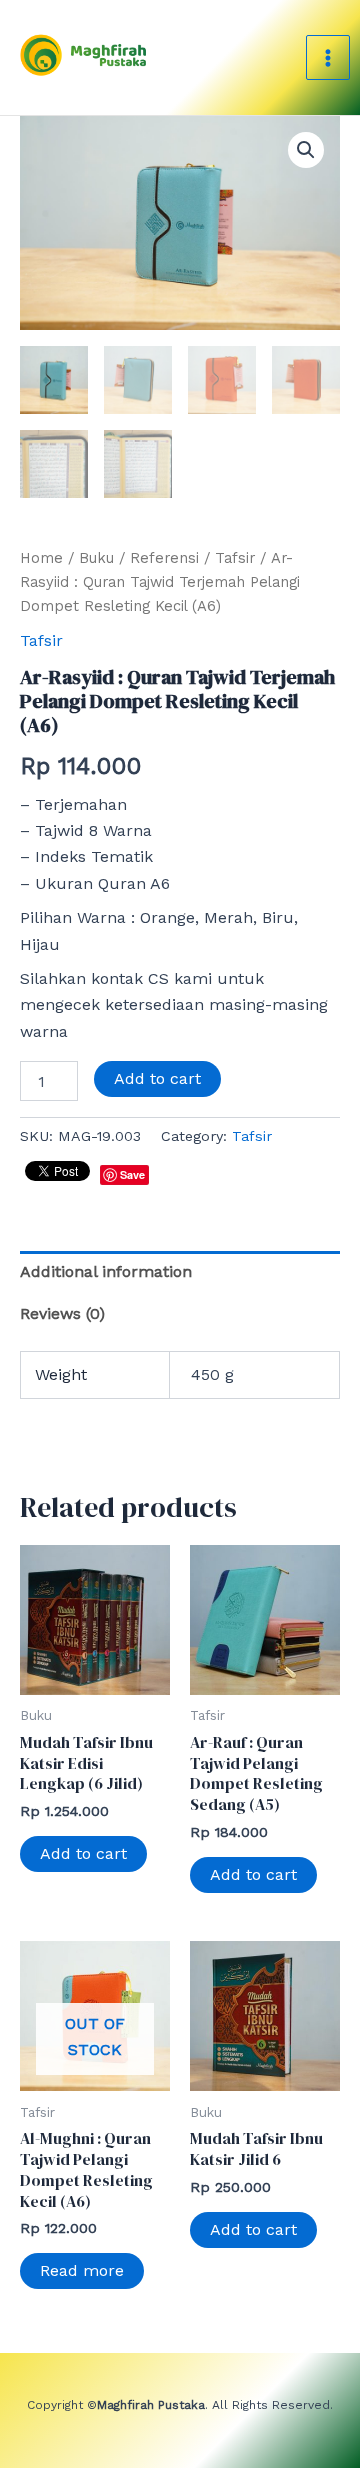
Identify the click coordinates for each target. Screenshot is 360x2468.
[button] (306, 150)
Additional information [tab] (106, 1271)
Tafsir (235, 558)
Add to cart (157, 1078)
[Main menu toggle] (328, 57)
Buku (96, 558)
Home (41, 558)
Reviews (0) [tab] (62, 1313)
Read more (82, 2270)
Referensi (164, 558)
